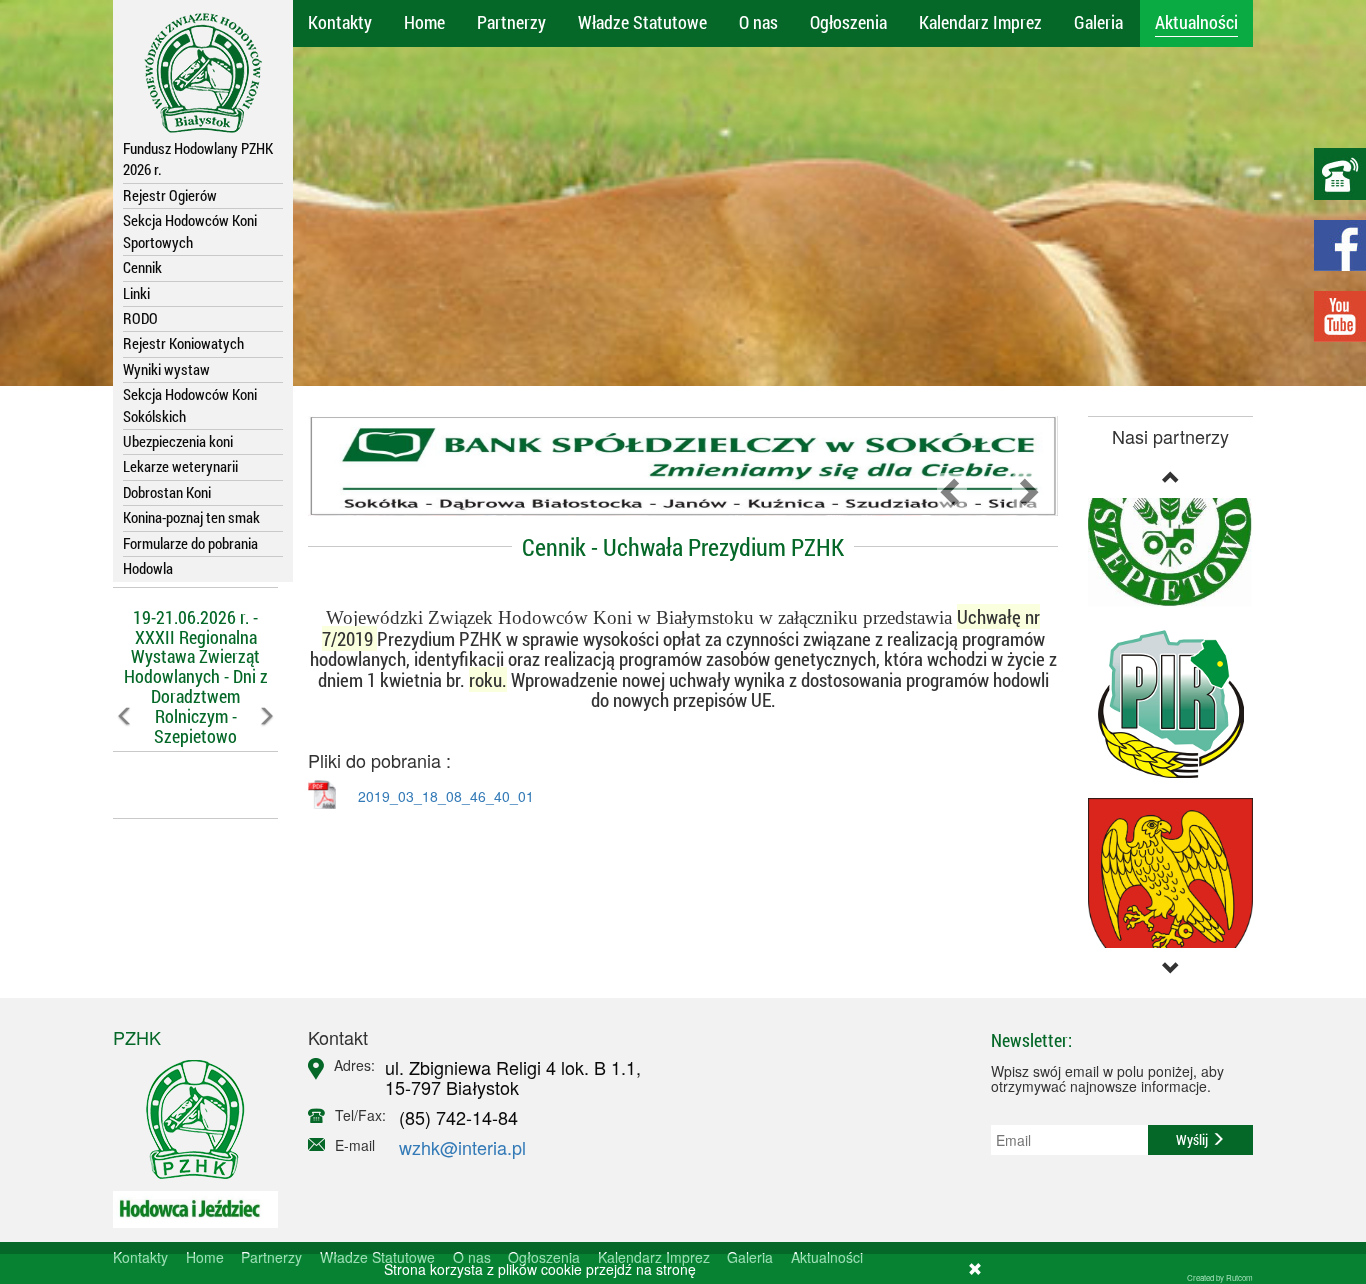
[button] (125, 760)
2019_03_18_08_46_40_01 (446, 796)
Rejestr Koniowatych (183, 343)
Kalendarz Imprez (980, 22)
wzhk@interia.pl (462, 1147)
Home (424, 22)
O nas (758, 22)
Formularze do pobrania (190, 543)
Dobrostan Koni (167, 492)
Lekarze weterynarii (180, 466)
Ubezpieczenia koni (178, 441)
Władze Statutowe (642, 22)
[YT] (1340, 316)
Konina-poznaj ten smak (191, 517)
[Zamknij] (975, 1269)
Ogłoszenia (848, 22)
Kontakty (340, 22)
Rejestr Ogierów (170, 195)
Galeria (1098, 22)
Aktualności (1196, 22)
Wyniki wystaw (166, 369)
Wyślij (1193, 1139)
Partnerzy (511, 22)
